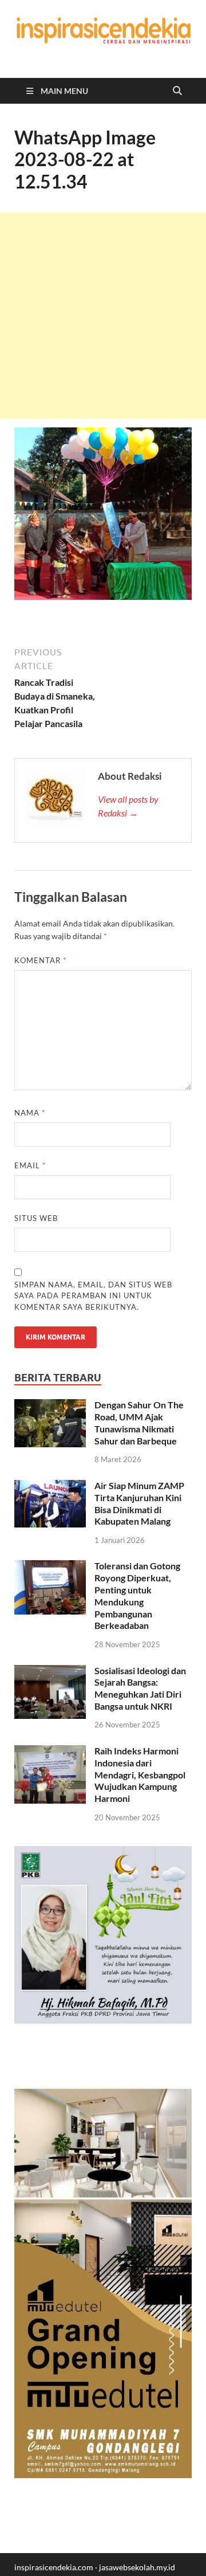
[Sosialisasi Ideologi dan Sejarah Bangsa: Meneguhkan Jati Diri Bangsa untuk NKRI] (50, 1672)
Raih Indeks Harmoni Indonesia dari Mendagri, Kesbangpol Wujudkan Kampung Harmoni (140, 1774)
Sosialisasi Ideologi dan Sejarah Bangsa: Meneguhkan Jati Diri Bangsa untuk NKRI (140, 1688)
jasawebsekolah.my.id (137, 2567)
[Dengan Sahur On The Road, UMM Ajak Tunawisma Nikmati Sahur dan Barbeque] (50, 1406)
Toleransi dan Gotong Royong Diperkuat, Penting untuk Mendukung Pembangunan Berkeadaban (137, 1595)
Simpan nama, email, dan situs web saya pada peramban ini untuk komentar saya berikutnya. (93, 1296)
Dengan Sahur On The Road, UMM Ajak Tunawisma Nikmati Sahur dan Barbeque (139, 1422)
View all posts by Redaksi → (128, 806)
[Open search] (177, 91)
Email (30, 1165)
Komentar (40, 960)
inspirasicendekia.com (54, 2567)
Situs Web (36, 1218)
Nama (30, 1113)
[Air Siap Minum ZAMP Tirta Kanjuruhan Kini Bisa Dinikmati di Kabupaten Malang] (50, 1487)
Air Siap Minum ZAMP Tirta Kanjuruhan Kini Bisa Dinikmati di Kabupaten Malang (139, 1503)
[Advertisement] (103, 316)
